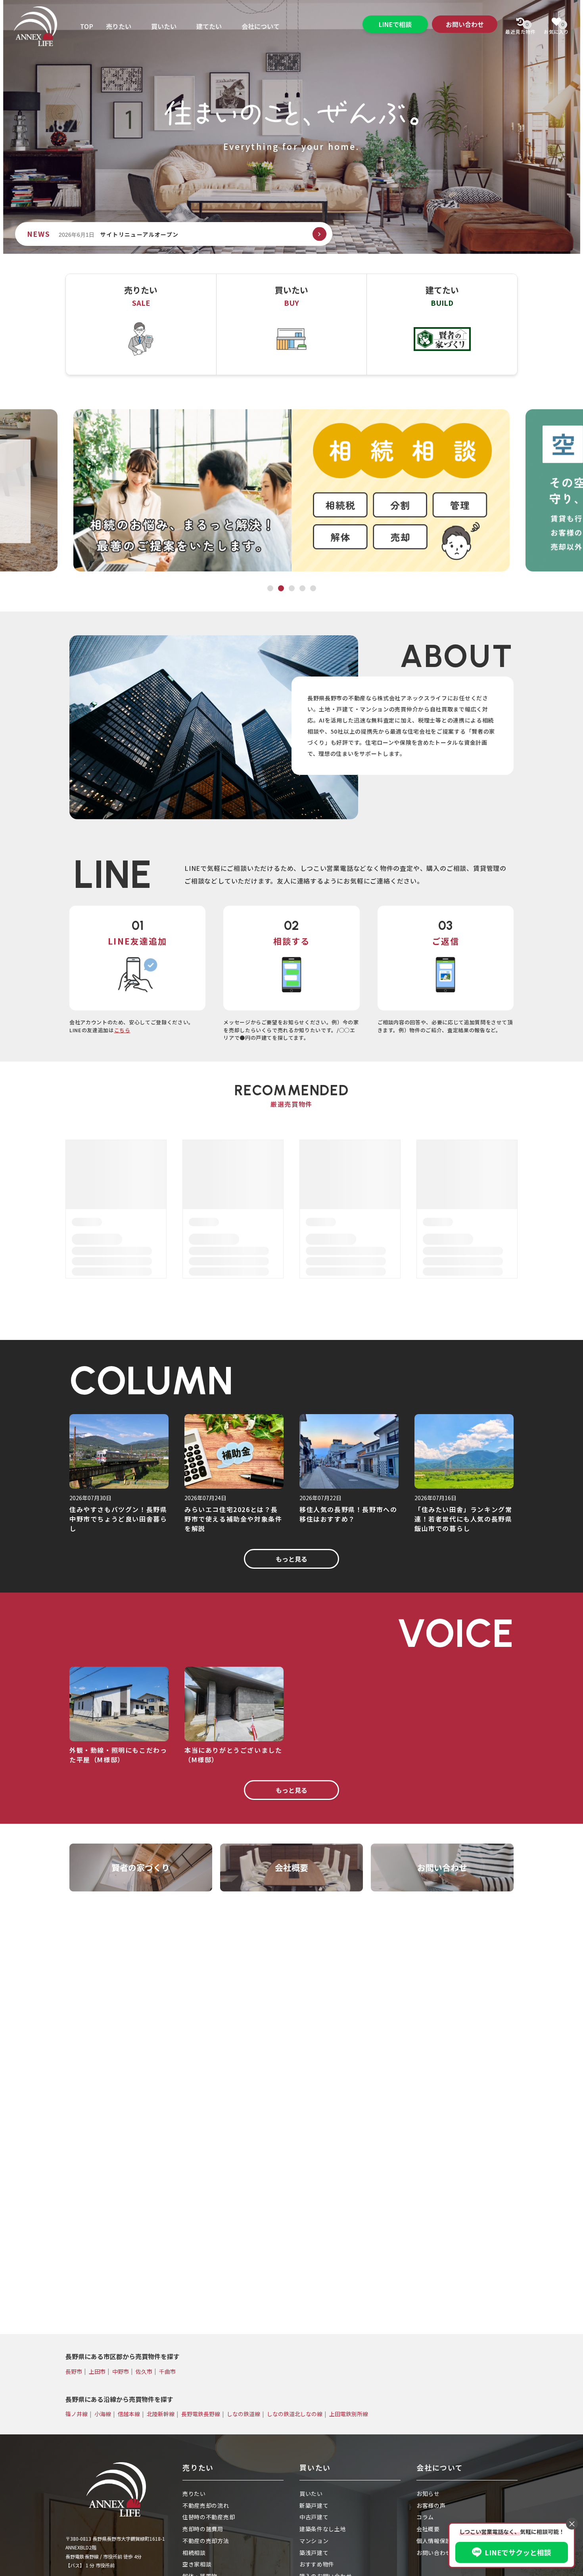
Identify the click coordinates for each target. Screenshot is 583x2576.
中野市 (121, 2371)
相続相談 (194, 2553)
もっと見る (291, 1559)
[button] (319, 234)
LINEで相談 (395, 24)
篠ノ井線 (77, 2414)
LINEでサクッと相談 (518, 2552)
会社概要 (428, 2529)
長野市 (74, 2371)
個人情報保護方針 (440, 2541)
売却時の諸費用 (203, 2529)
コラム (425, 2517)
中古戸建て (314, 2517)
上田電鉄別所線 (349, 2414)
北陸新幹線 (161, 2414)
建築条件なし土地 (323, 2529)
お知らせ (428, 2494)
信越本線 (129, 2414)
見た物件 (521, 28)
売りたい (119, 26)
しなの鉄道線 (244, 2414)
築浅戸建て (314, 2553)
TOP (87, 26)
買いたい (164, 26)
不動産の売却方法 (206, 2541)
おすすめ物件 (317, 2564)
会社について (261, 26)
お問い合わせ (465, 24)
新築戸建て (314, 2505)
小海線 (103, 2414)
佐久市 (144, 2371)
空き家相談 (197, 2564)
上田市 (97, 2371)
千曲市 (167, 2371)
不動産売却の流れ (206, 2505)
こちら (122, 1030)
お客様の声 (431, 2505)
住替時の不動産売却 (209, 2517)
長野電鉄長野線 (201, 2414)
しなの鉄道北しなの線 (295, 2414)
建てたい (209, 26)
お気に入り (556, 28)
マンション (314, 2541)
